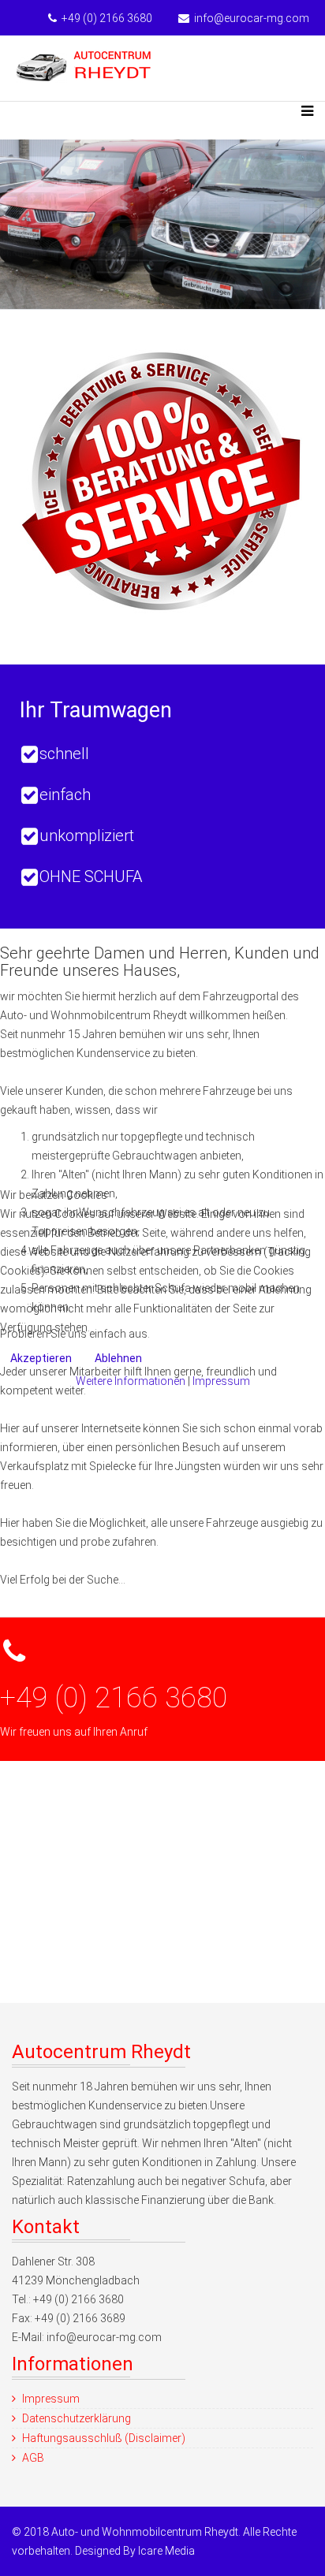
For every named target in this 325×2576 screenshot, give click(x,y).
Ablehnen (118, 1358)
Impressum (221, 1381)
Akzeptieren (41, 1358)
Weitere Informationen (131, 1381)
